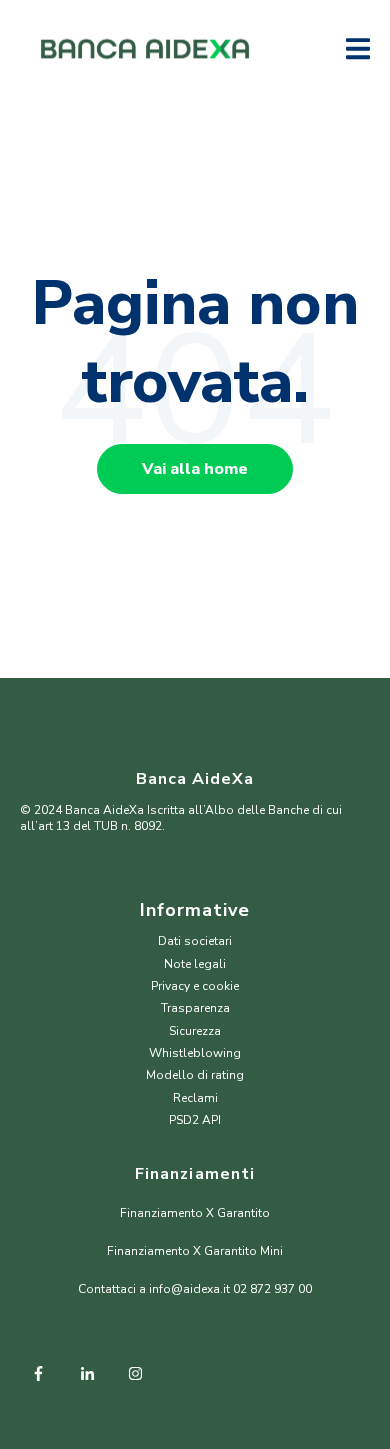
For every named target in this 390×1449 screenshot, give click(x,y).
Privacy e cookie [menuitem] (195, 986)
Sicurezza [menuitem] (195, 1031)
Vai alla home (195, 469)
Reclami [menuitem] (195, 1098)
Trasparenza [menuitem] (195, 1008)
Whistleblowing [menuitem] (195, 1053)
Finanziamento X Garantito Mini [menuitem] (195, 1251)
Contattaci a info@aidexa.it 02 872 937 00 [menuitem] (195, 1289)
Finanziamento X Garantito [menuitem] (195, 1213)
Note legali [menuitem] (195, 964)
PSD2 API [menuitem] (195, 1120)
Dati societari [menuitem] (195, 941)
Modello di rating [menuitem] (195, 1075)
